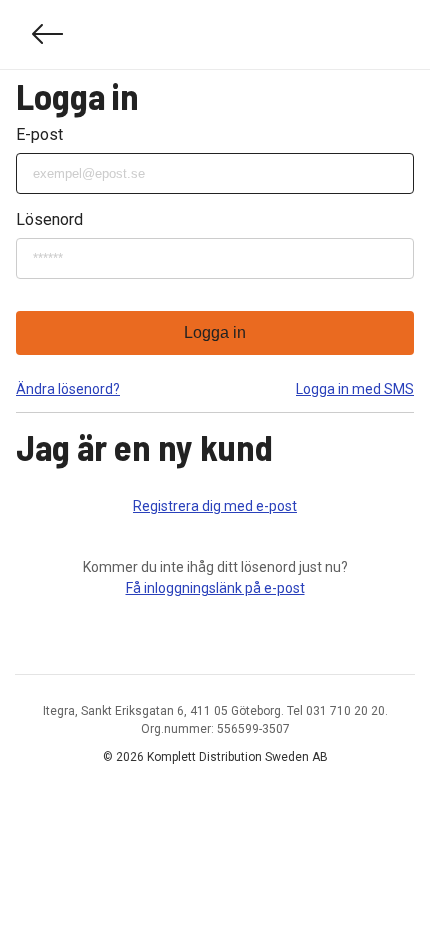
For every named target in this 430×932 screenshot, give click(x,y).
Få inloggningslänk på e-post (215, 588)
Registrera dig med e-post (215, 506)
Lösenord (49, 219)
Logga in (215, 332)
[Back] (48, 34)
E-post (39, 134)
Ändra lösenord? (68, 389)
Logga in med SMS (355, 389)
